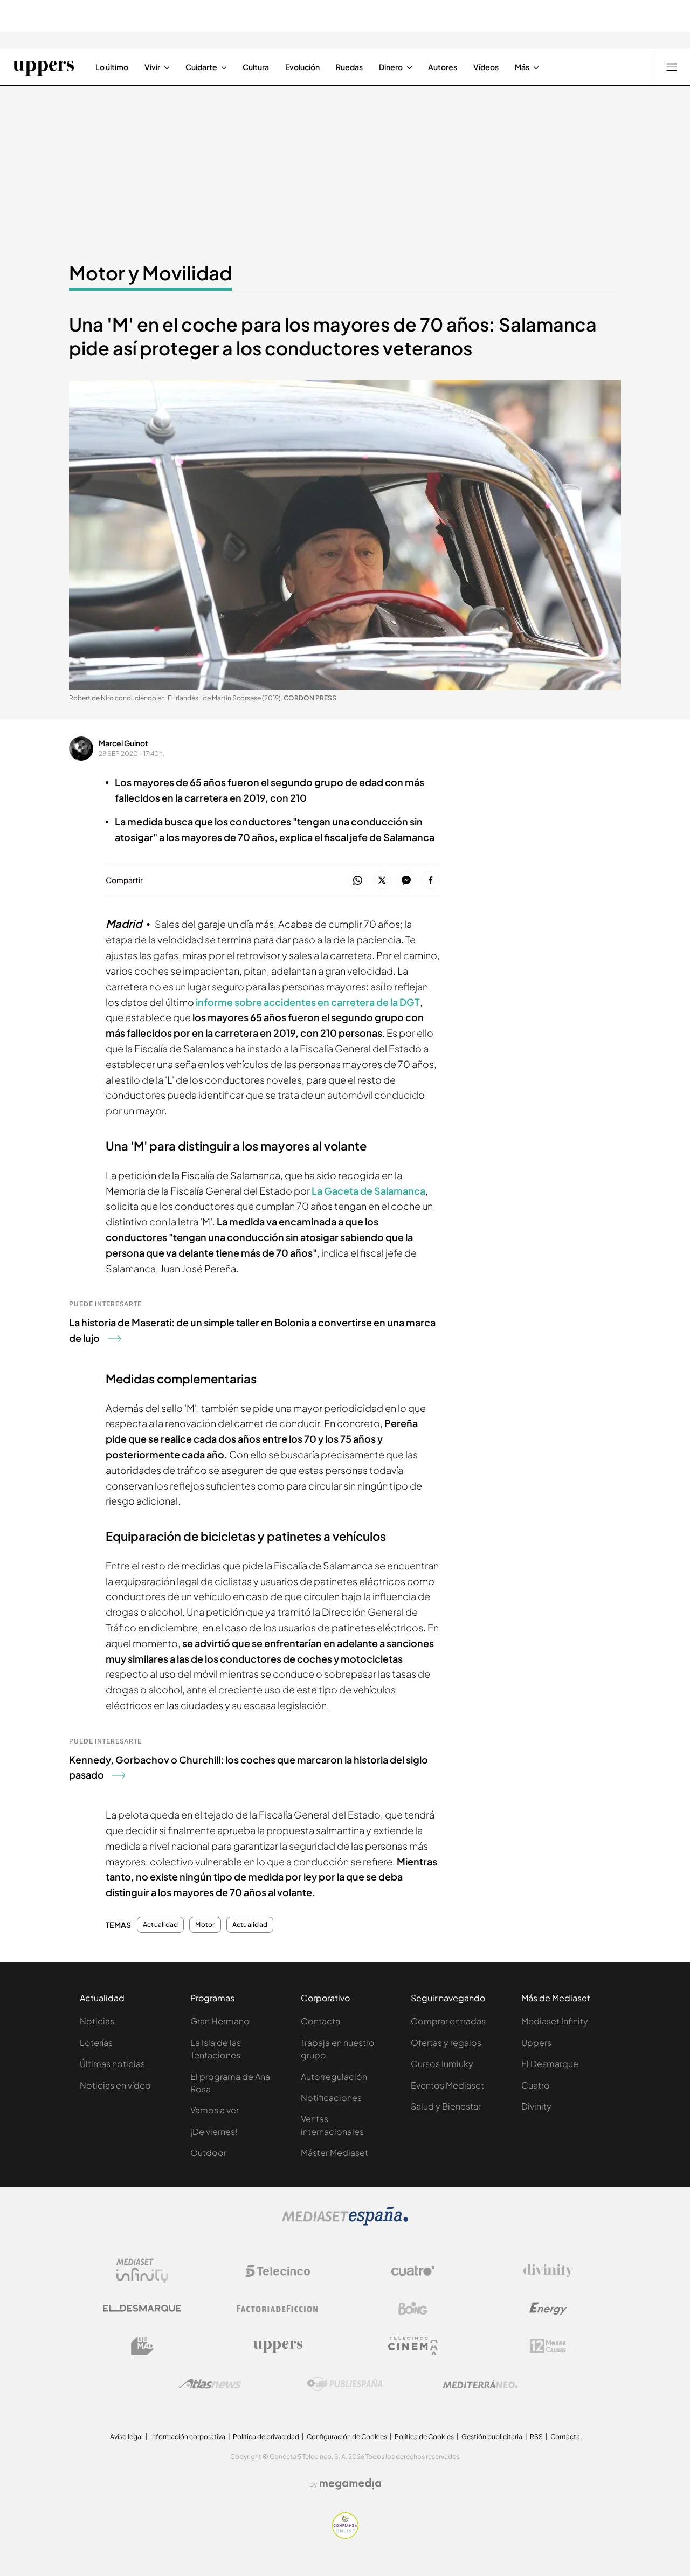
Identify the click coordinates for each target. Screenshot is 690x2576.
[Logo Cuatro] (413, 2271)
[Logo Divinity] (548, 2271)
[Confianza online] (345, 2536)
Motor (205, 1925)
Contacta (320, 2021)
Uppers (536, 2043)
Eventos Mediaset (447, 2085)
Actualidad (160, 1925)
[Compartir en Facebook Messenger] (406, 881)
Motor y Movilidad (150, 273)
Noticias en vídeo (115, 2085)
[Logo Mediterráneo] (480, 2384)
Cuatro (536, 2085)
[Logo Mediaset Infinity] (142, 2271)
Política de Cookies (424, 2437)
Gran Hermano (220, 2021)
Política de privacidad (266, 2437)
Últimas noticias (112, 2064)
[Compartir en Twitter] (382, 881)
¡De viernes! (214, 2131)
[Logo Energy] (548, 2309)
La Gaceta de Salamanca (368, 1191)
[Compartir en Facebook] (430, 881)
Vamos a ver (215, 2110)
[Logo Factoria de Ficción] (278, 2309)
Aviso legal (126, 2437)
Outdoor (208, 2153)
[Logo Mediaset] (345, 2222)
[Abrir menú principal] (672, 67)
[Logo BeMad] (142, 2346)
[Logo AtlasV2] (210, 2384)
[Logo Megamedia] (350, 2484)
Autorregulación (334, 2076)
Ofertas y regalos (446, 2043)
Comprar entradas (448, 2021)
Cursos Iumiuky (442, 2064)
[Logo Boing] (413, 2309)
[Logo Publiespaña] (345, 2384)
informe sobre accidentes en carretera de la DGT (308, 1002)
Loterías (96, 2043)
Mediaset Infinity (555, 2021)
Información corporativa (188, 2437)
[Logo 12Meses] (548, 2346)
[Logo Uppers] (278, 2346)
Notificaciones (331, 2098)
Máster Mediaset (334, 2153)
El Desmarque (550, 2064)
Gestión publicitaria (492, 2437)
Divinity (536, 2106)
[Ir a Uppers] (43, 67)
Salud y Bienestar (446, 2106)
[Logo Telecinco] (278, 2271)
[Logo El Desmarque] (142, 2308)
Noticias (97, 2021)
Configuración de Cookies (347, 2437)
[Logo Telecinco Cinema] (413, 2346)
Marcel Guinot (123, 743)
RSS (536, 2437)
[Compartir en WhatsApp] (358, 881)
